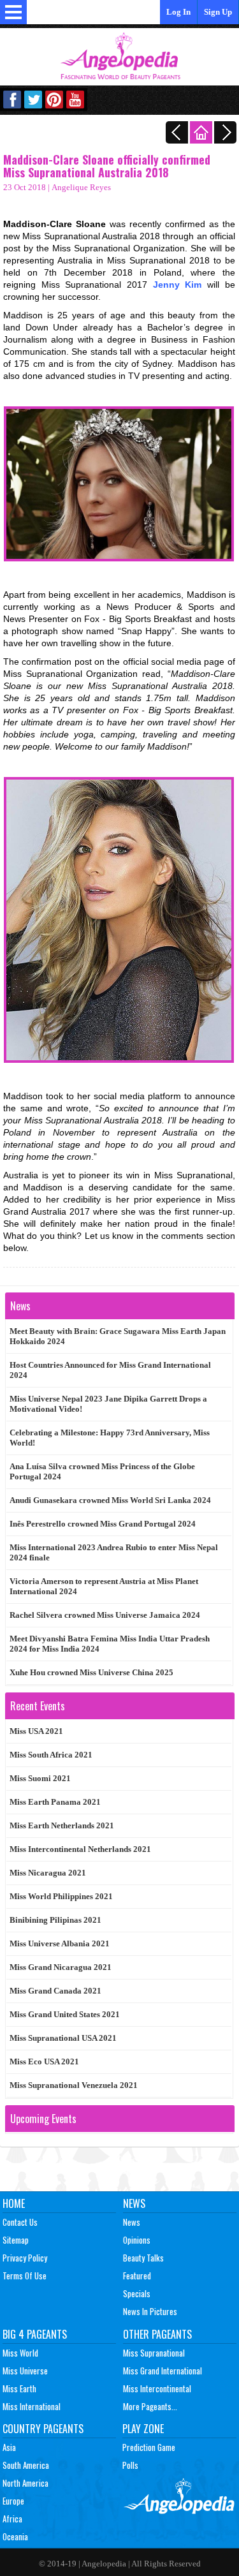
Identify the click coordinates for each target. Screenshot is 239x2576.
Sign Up (218, 12)
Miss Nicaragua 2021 (48, 1873)
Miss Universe (25, 2371)
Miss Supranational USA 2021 (63, 2038)
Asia (9, 2447)
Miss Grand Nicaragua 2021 (61, 1967)
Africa (12, 2519)
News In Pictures (150, 2311)
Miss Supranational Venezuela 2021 (74, 2085)
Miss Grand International (163, 2371)
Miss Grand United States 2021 (65, 2014)
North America (25, 2483)
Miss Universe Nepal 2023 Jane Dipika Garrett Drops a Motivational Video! (108, 1404)
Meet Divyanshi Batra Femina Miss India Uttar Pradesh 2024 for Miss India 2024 (110, 1644)
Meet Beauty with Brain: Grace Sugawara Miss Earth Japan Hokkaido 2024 (118, 1336)
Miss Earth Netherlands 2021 (62, 1825)
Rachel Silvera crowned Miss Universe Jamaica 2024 (105, 1615)
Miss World (20, 2353)
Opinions (137, 2240)
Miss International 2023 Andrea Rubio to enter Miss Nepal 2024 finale (114, 1552)
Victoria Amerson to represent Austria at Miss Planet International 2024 (104, 1586)
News (134, 2203)
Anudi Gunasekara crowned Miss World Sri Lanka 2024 (110, 1500)
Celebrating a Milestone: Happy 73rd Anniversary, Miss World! (110, 1438)
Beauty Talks (143, 2258)
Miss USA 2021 (36, 1731)
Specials (137, 2293)
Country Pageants (43, 2429)
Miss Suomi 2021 (40, 1778)
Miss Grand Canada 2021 (55, 1991)
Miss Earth (19, 2388)
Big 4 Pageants (35, 2334)
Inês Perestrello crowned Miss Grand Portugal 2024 (103, 1524)
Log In (178, 12)
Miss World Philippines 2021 (61, 1896)
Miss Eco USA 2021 (44, 2062)
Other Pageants (157, 2334)
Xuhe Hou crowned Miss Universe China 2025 (91, 1672)
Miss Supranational (154, 2353)
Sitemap (16, 2240)
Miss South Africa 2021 (51, 1755)
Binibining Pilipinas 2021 (55, 1920)
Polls (130, 2465)
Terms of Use (25, 2276)
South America (26, 2465)
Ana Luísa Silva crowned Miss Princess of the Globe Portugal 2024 (102, 1471)
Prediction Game (149, 2447)
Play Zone (143, 2429)
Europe (13, 2501)
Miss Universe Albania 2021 (60, 1943)
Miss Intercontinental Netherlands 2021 (80, 1849)
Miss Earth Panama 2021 (55, 1802)
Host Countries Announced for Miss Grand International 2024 (110, 1370)
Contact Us (20, 2222)
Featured (137, 2276)
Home (14, 2203)
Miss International (32, 2406)
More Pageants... (150, 2406)
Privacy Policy (25, 2258)
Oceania (15, 2536)
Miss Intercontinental (157, 2388)
